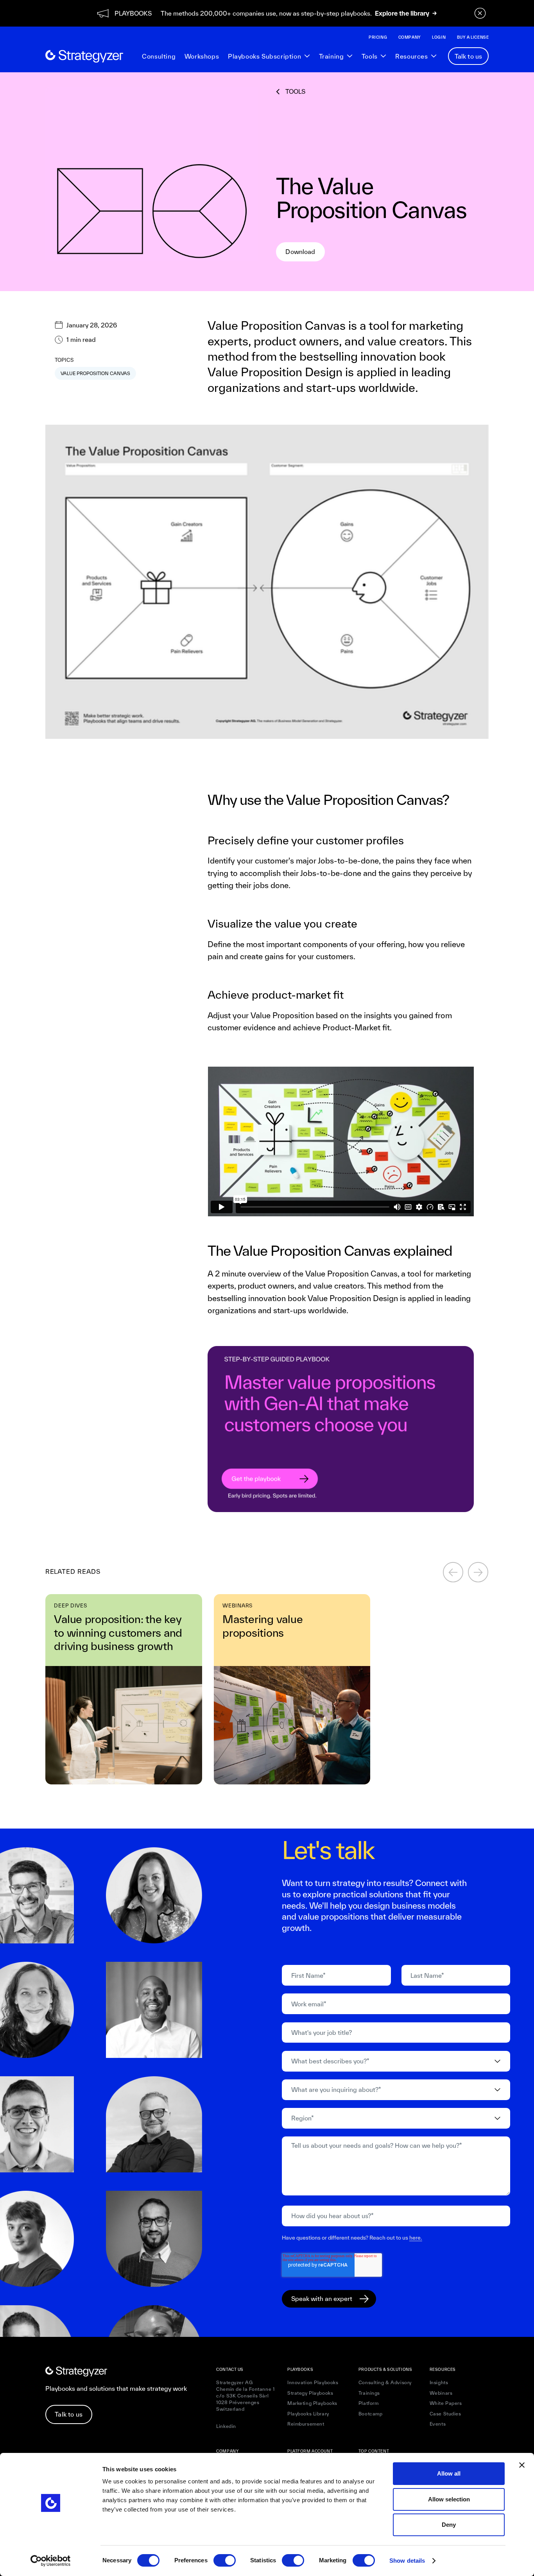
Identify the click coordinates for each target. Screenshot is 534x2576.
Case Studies (445, 2414)
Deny (449, 2525)
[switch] (225, 2560)
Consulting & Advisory (385, 2382)
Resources (411, 56)
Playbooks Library (308, 2414)
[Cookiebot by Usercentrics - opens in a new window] (51, 2561)
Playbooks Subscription (264, 56)
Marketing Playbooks (312, 2403)
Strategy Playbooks (310, 2393)
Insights (439, 2382)
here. (416, 2238)
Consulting (159, 56)
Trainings (369, 2393)
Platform (369, 2403)
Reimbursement (306, 2424)
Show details (407, 2561)
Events (438, 2424)
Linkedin (226, 2426)
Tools (370, 56)
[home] (84, 56)
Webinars (441, 2393)
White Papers (446, 2403)
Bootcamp (371, 2414)
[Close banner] (522, 2465)
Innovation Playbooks (313, 2382)
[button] (269, 56)
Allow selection (449, 2499)
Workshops (202, 56)
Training (332, 56)
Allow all (449, 2473)
